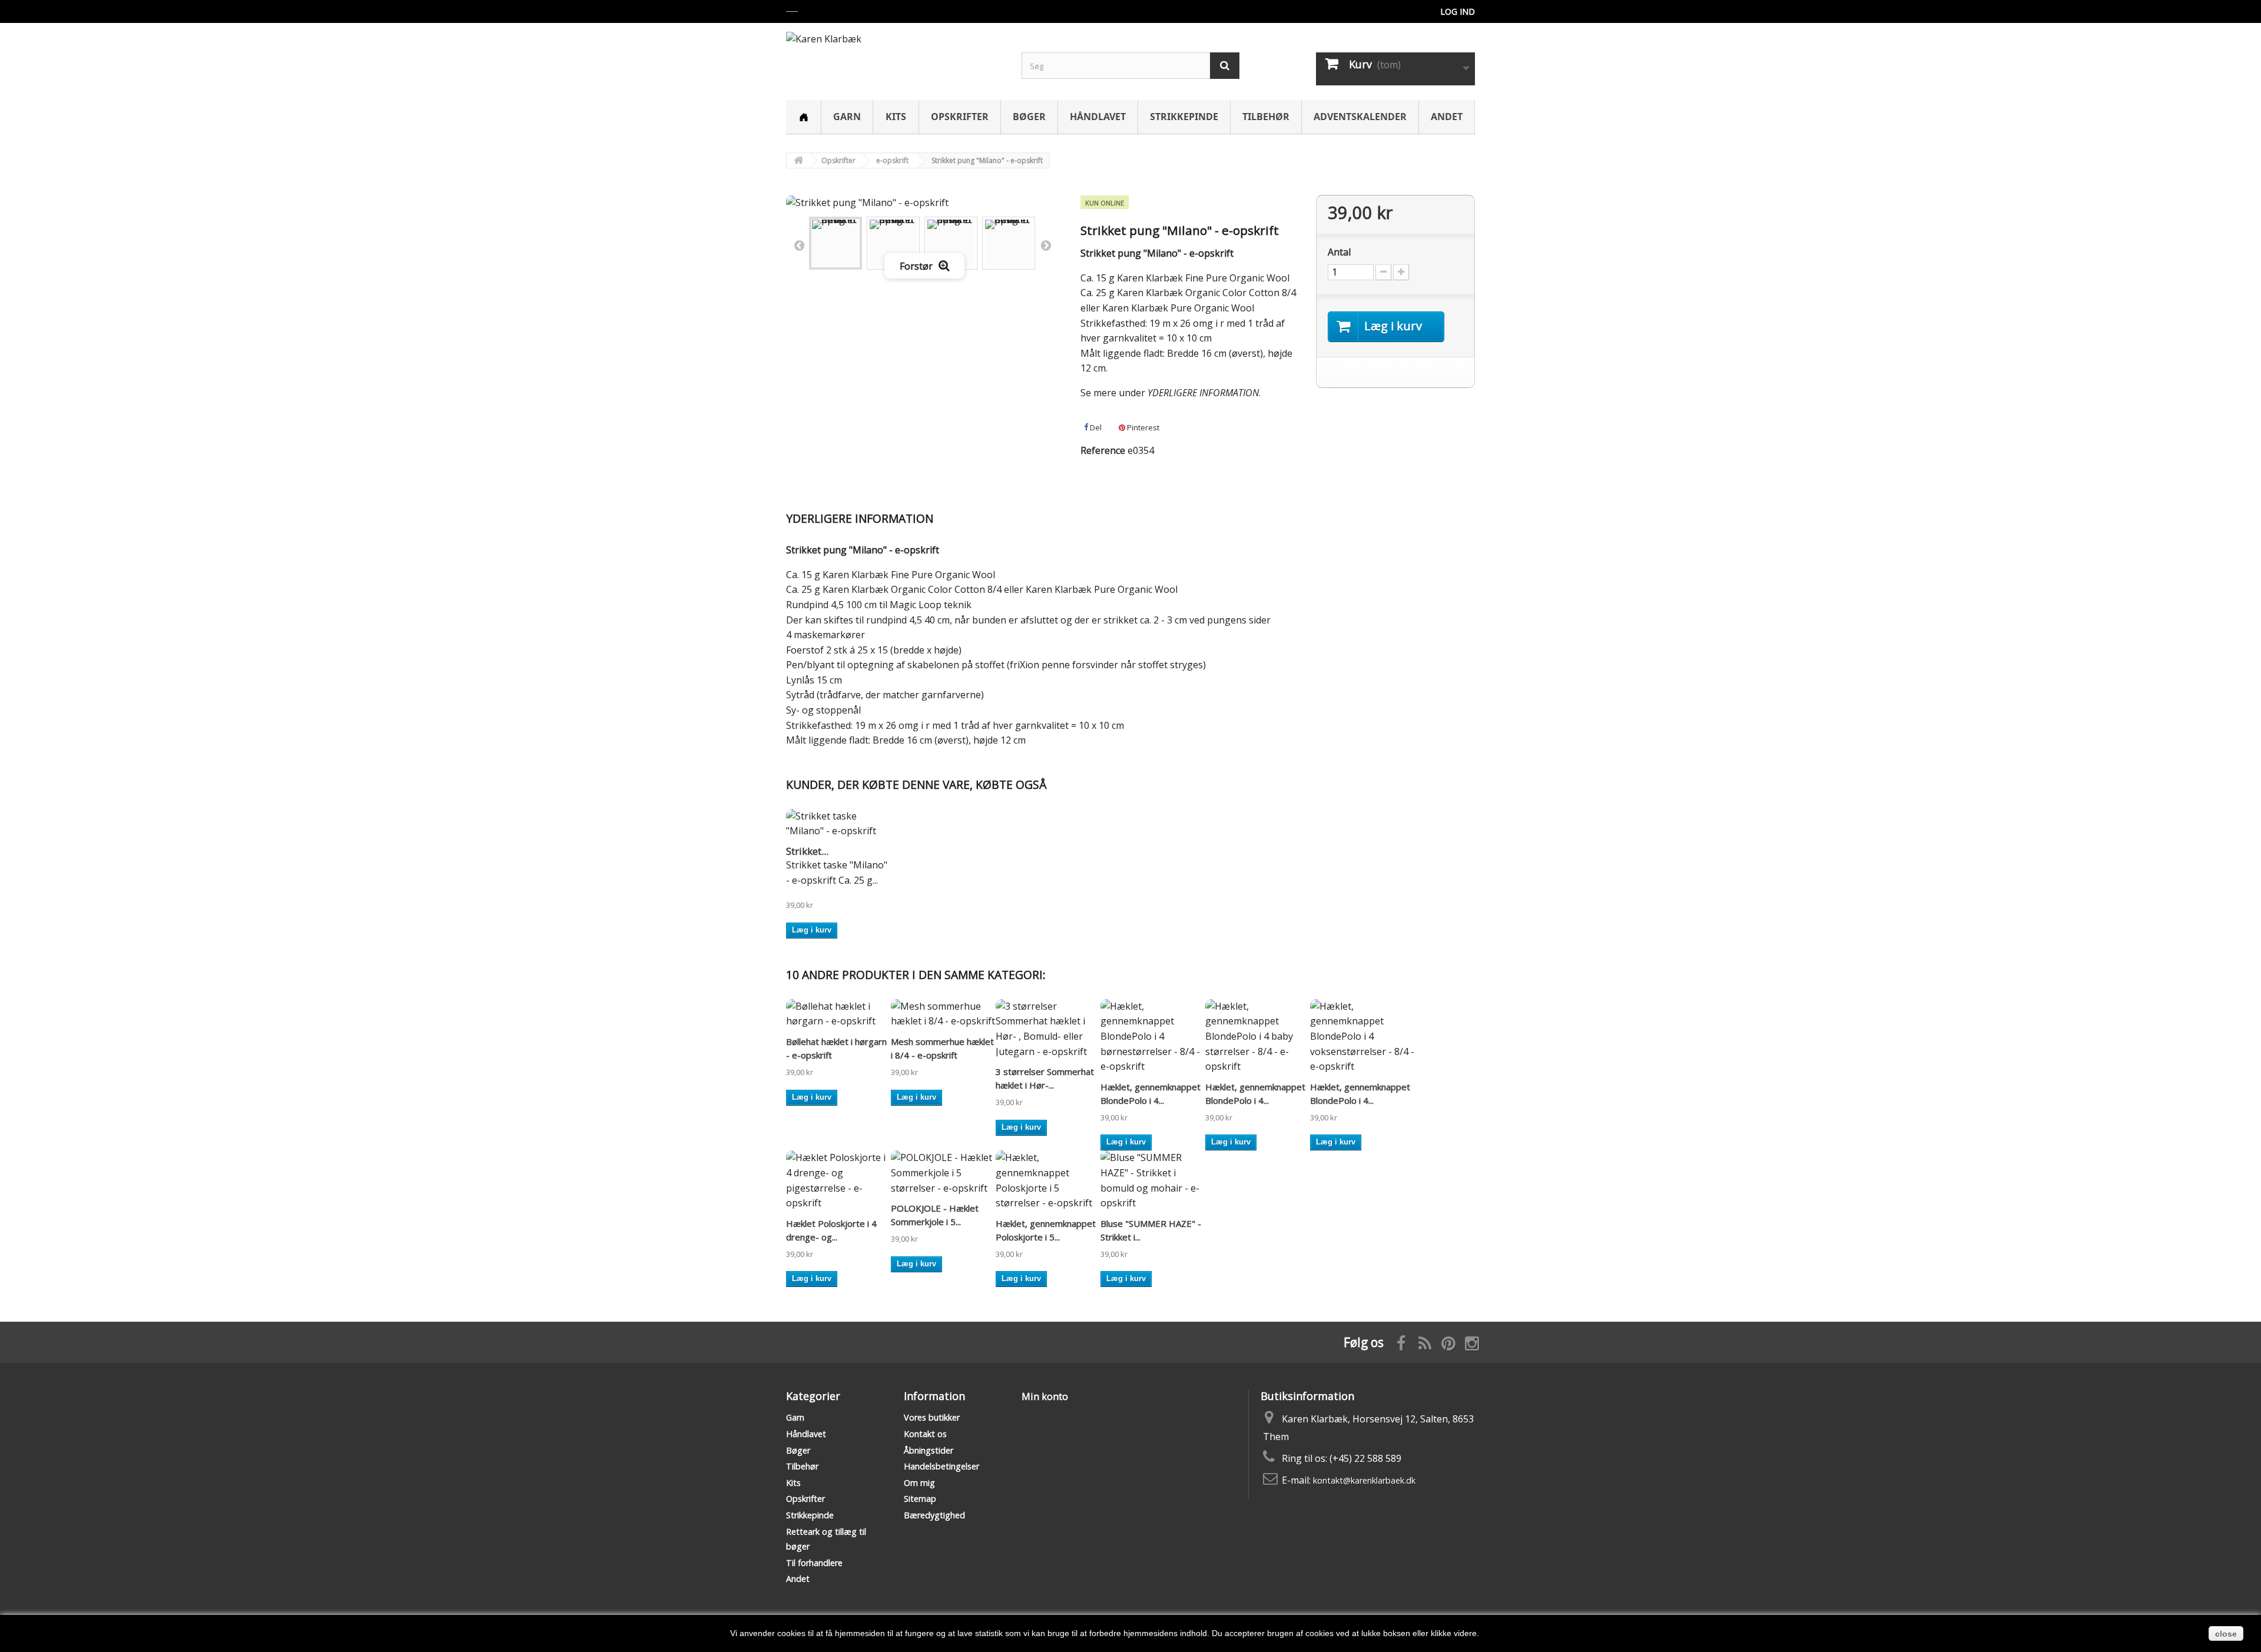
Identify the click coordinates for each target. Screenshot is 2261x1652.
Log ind (1458, 11)
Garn (847, 117)
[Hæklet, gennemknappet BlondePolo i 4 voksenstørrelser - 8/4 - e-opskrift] (1362, 1037)
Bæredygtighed (934, 1515)
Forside (803, 117)
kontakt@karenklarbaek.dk (1364, 1480)
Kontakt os (925, 1434)
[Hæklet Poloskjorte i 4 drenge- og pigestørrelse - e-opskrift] (838, 1180)
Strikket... (807, 851)
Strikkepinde (1184, 117)
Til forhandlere (814, 1563)
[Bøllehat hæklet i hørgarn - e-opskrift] (838, 1014)
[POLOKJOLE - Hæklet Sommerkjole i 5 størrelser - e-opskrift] (943, 1173)
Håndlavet (1098, 117)
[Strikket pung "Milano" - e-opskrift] (836, 243)
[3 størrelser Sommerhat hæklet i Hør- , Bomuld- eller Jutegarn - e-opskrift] (1048, 1029)
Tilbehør (1266, 117)
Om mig (919, 1483)
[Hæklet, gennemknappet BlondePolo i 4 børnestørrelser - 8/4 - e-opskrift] (1153, 1037)
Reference (1103, 450)
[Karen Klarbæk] (895, 55)
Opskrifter (960, 117)
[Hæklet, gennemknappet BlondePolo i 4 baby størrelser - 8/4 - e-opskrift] (1258, 1037)
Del (1095, 427)
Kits (896, 117)
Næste (1046, 245)
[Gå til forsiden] (798, 160)
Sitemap (920, 1499)
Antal (1339, 252)
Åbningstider (929, 1450)
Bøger (1029, 117)
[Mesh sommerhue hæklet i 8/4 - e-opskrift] (943, 1014)
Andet (1447, 117)
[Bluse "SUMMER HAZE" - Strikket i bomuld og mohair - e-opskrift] (1153, 1180)
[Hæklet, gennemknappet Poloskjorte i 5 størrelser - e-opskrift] (1048, 1180)
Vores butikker (932, 1417)
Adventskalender (1360, 117)
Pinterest (1142, 427)
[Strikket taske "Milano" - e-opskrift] (838, 824)
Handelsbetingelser (941, 1466)
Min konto (1045, 1396)
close (2226, 1634)
